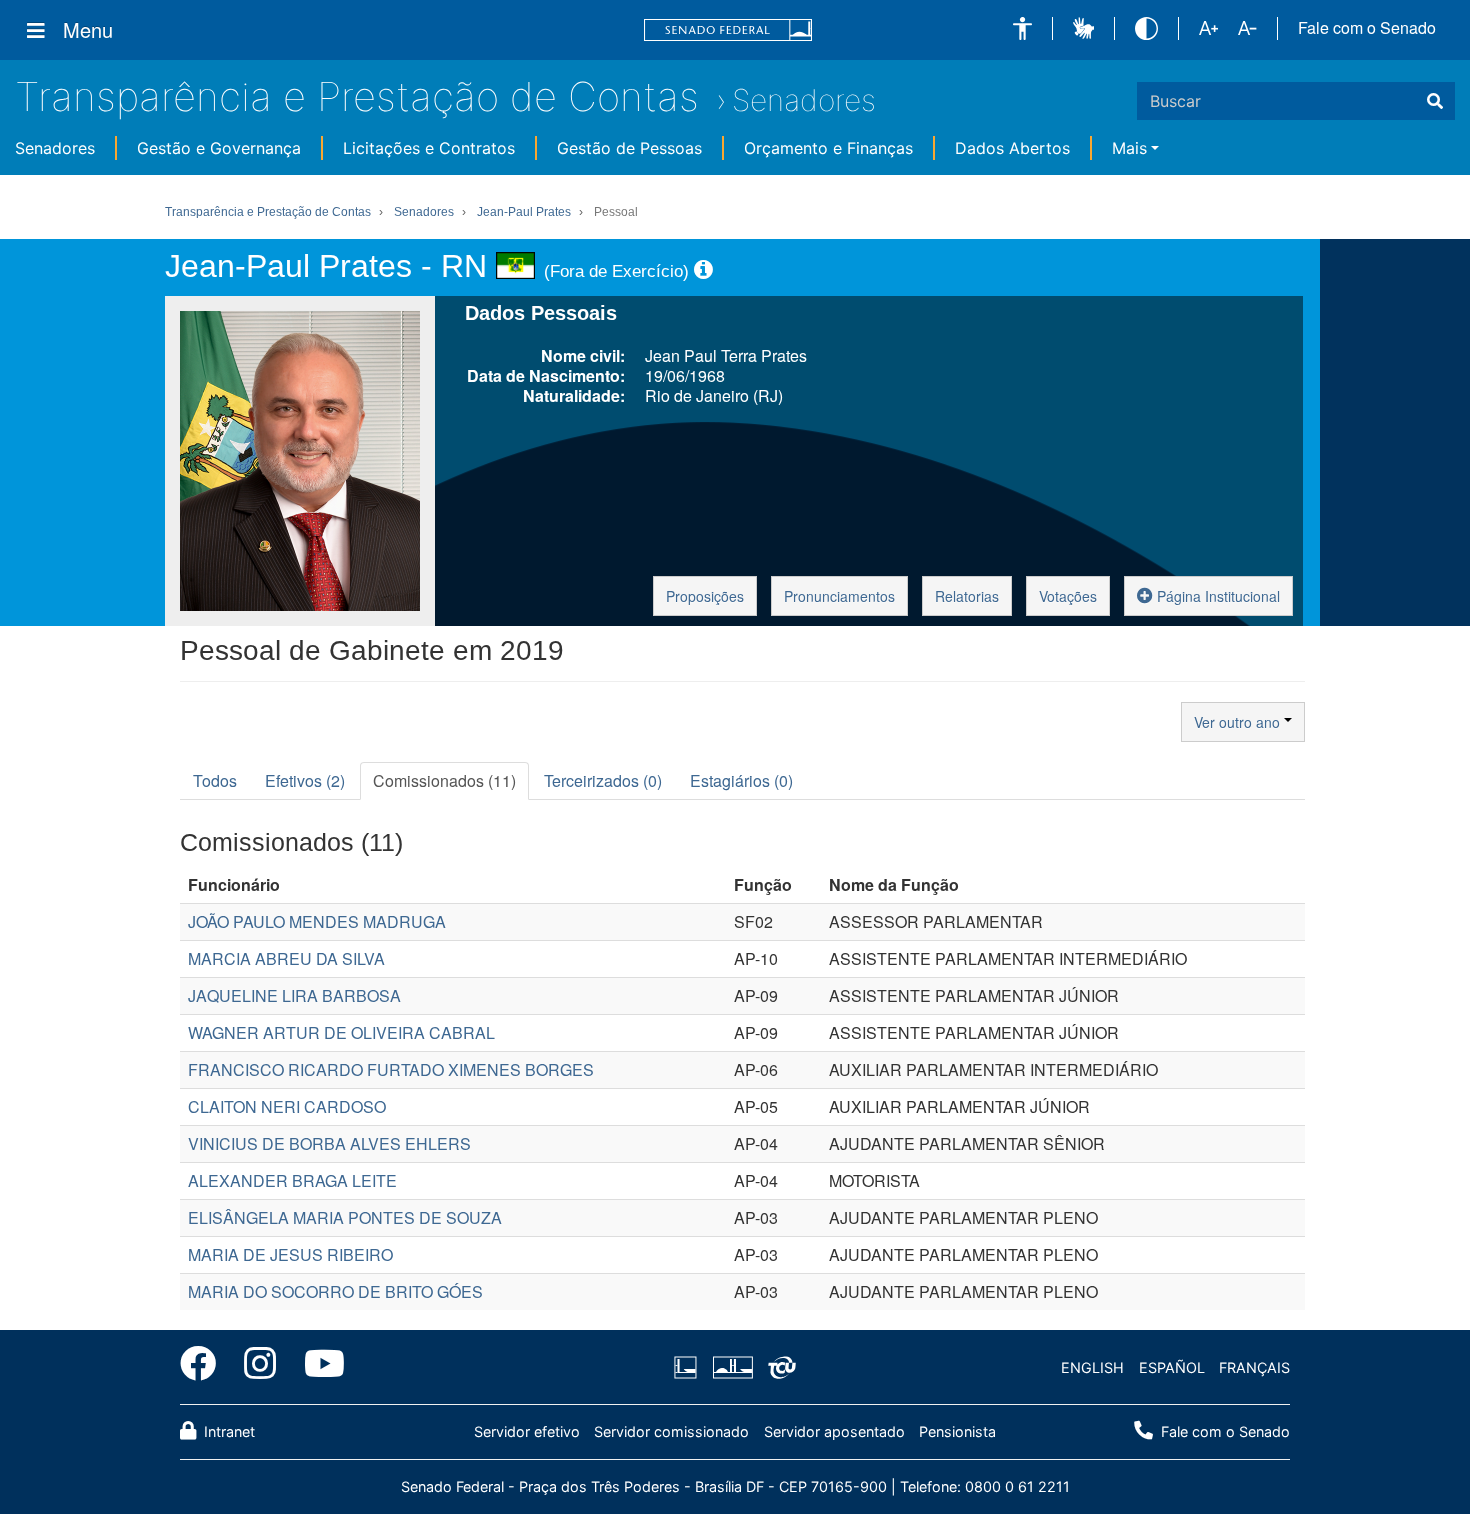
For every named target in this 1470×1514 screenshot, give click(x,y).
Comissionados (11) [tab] (444, 780)
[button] (1022, 28)
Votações (1068, 596)
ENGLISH (1092, 1367)
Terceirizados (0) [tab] (603, 780)
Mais (1129, 148)
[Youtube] (317, 1367)
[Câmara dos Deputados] (689, 1368)
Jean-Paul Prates (524, 212)
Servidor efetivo (527, 1431)
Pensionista (957, 1431)
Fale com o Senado (1367, 28)
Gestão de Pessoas (629, 148)
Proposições (705, 596)
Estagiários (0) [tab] (741, 780)
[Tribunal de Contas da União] (778, 1368)
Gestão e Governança (219, 148)
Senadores (804, 100)
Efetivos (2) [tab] (305, 780)
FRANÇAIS (1254, 1367)
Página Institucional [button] (1216, 596)
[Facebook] (205, 1367)
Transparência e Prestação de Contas (357, 96)
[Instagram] (260, 1367)
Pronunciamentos (839, 596)
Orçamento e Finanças (828, 148)
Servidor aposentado (834, 1431)
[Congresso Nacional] (732, 1368)
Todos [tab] (215, 780)
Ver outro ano (1239, 722)
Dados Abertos (1012, 148)
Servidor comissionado (671, 1431)
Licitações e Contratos (429, 148)
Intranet (227, 1431)
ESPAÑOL (1172, 1367)
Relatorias (967, 596)
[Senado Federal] (728, 30)
